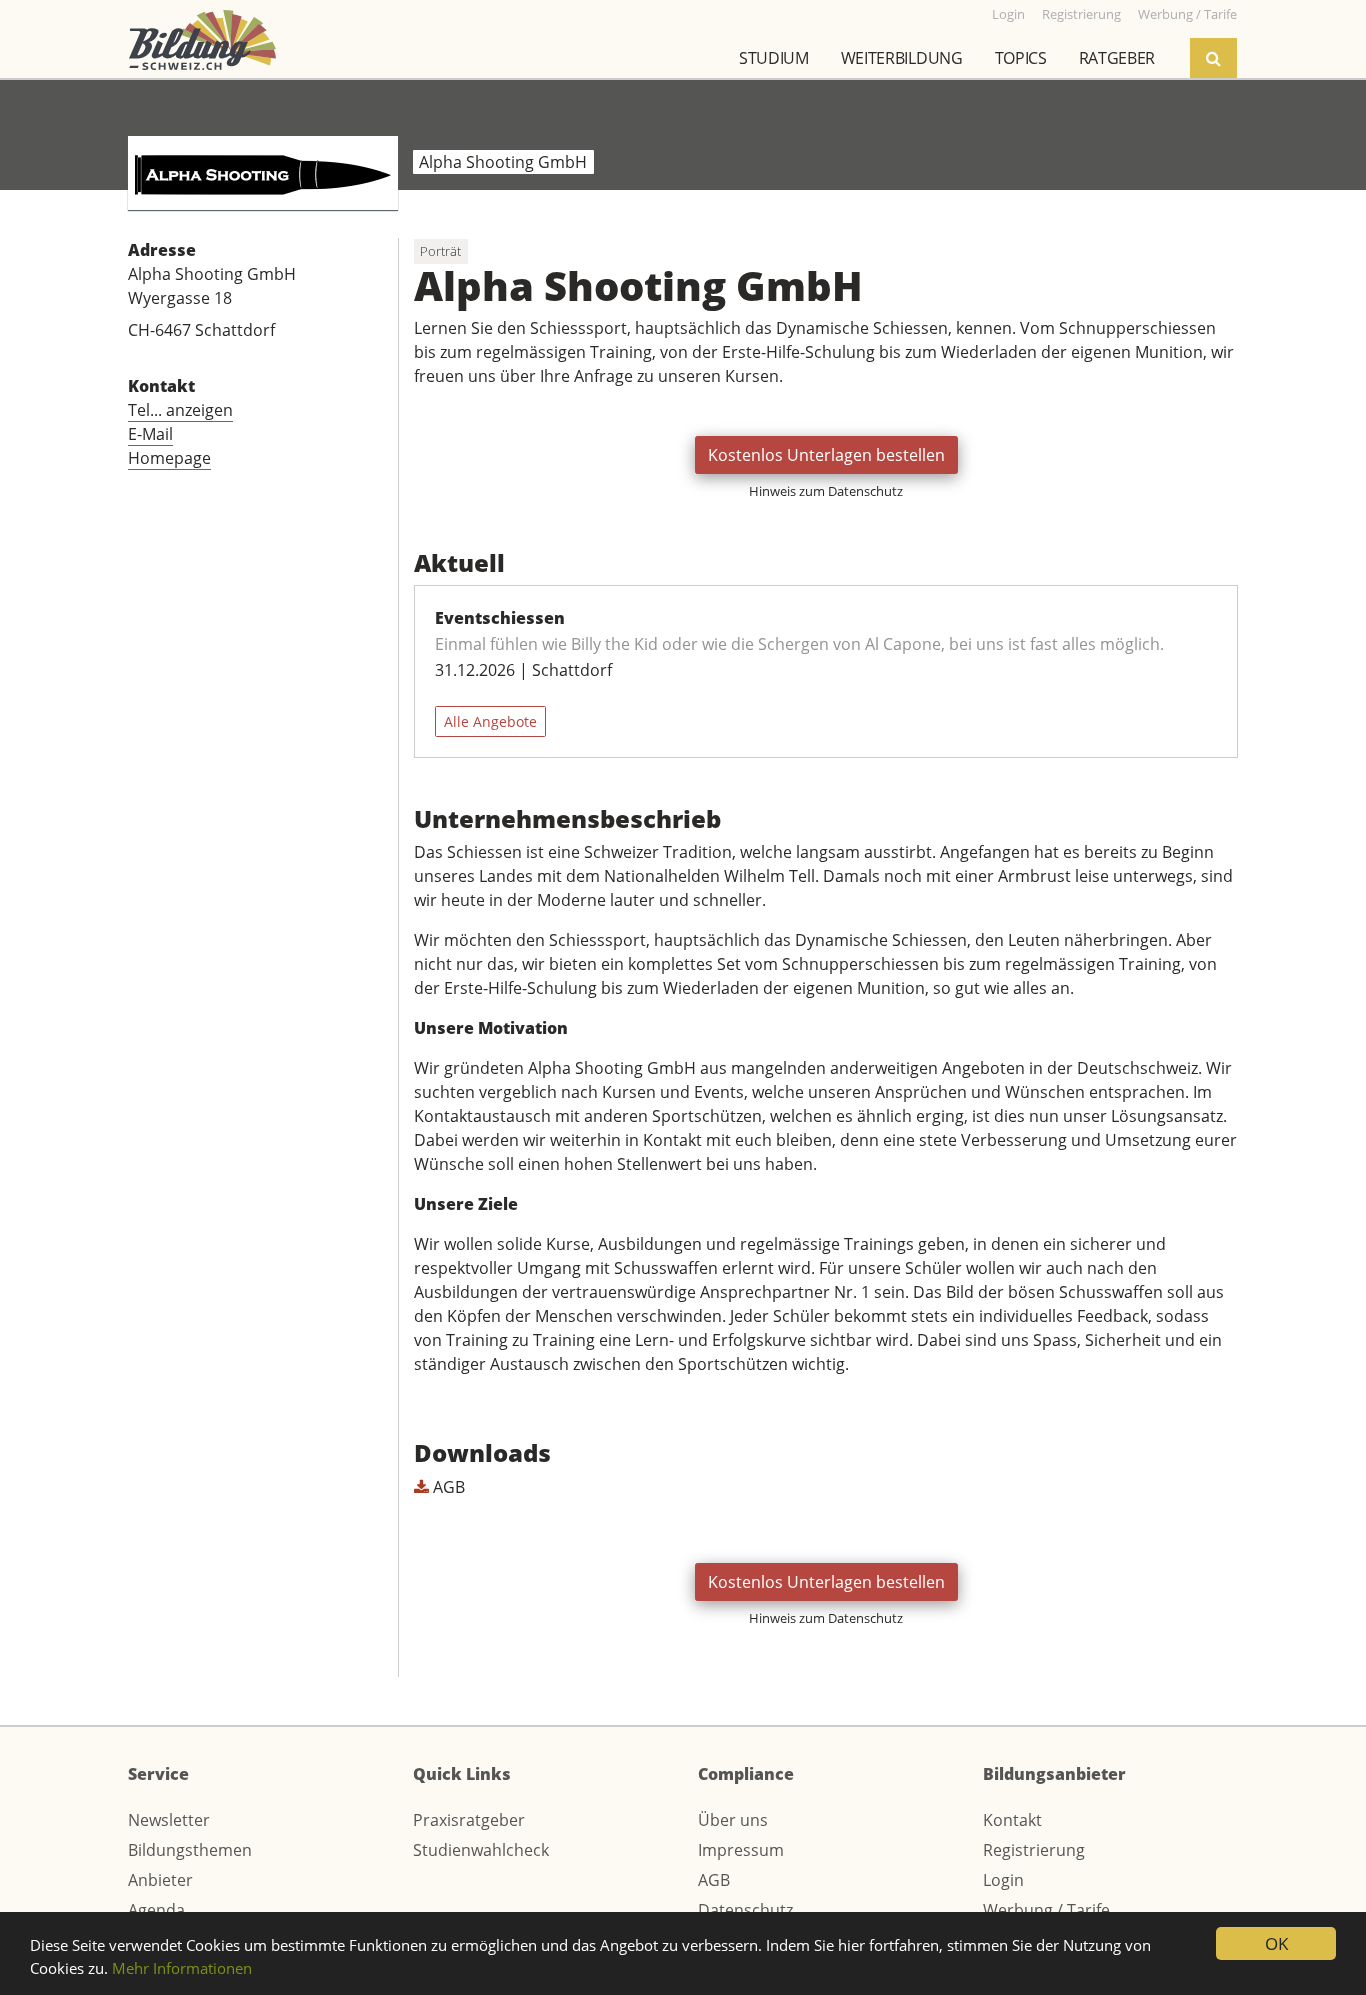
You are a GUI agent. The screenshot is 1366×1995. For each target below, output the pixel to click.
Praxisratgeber (469, 1820)
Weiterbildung (902, 58)
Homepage (169, 458)
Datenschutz (745, 1910)
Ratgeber (1117, 58)
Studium (774, 58)
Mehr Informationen (182, 1968)
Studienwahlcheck (481, 1850)
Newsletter (169, 1820)
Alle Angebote (490, 721)
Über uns (733, 1820)
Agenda (156, 1910)
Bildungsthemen (190, 1850)
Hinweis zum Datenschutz (826, 491)
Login (1003, 1880)
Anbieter (160, 1880)
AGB (447, 1487)
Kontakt (1012, 1820)
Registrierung (1034, 1850)
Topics (1021, 58)
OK (1276, 1943)
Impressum (741, 1850)
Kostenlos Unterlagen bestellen (826, 455)
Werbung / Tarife (1046, 1910)
